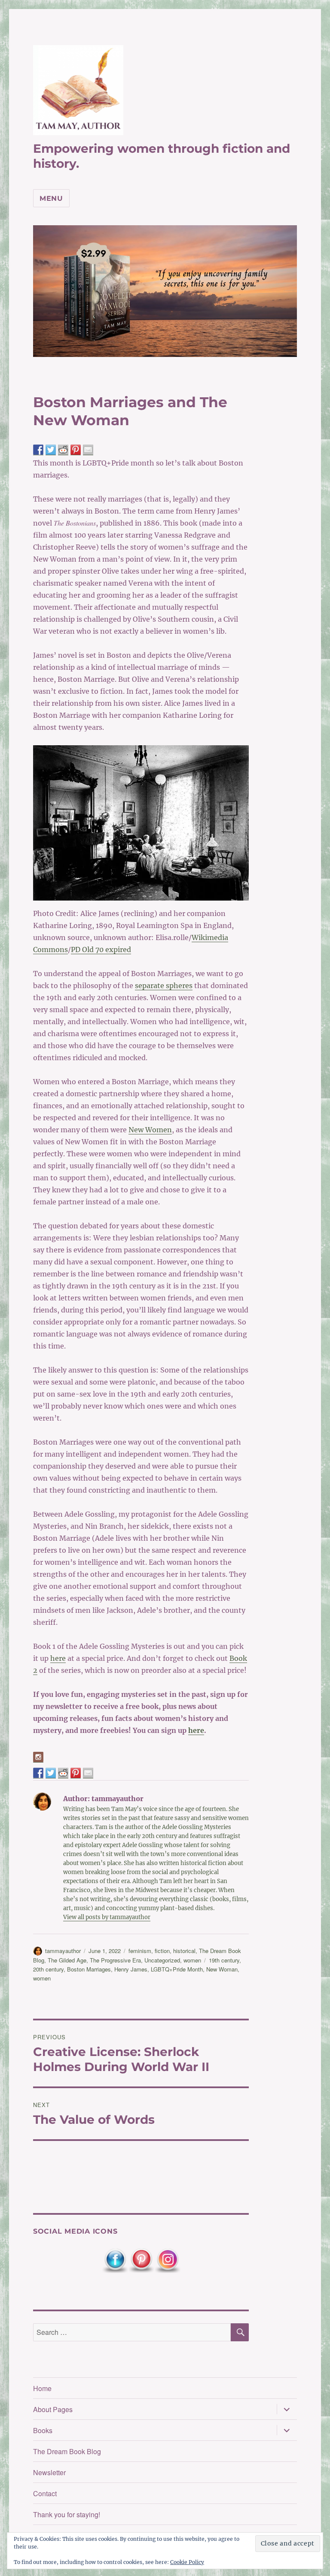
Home (42, 2388)
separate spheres (164, 986)
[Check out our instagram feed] (38, 1757)
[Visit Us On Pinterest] (141, 2260)
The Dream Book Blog (67, 2451)
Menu (51, 198)
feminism (140, 1951)
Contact (45, 2493)
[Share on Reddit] (63, 450)
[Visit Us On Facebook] (115, 2260)
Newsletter (49, 2472)
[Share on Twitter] (51, 450)
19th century (224, 1960)
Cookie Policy (187, 2562)
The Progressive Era (115, 1960)
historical (184, 1951)
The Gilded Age (67, 1960)
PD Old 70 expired (101, 949)
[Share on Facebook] (38, 450)
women (192, 1960)
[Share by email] (88, 450)
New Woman (222, 1969)
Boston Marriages (89, 1969)
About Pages (53, 2409)
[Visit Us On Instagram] (167, 2260)
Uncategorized (162, 1960)
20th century (48, 1969)
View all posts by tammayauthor (107, 1917)
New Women (150, 1130)
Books (43, 2430)
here (58, 1658)
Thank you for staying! (67, 2514)
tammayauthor (63, 1951)
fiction (162, 1951)
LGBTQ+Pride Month (177, 1969)
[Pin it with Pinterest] (76, 450)
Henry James (131, 1969)
